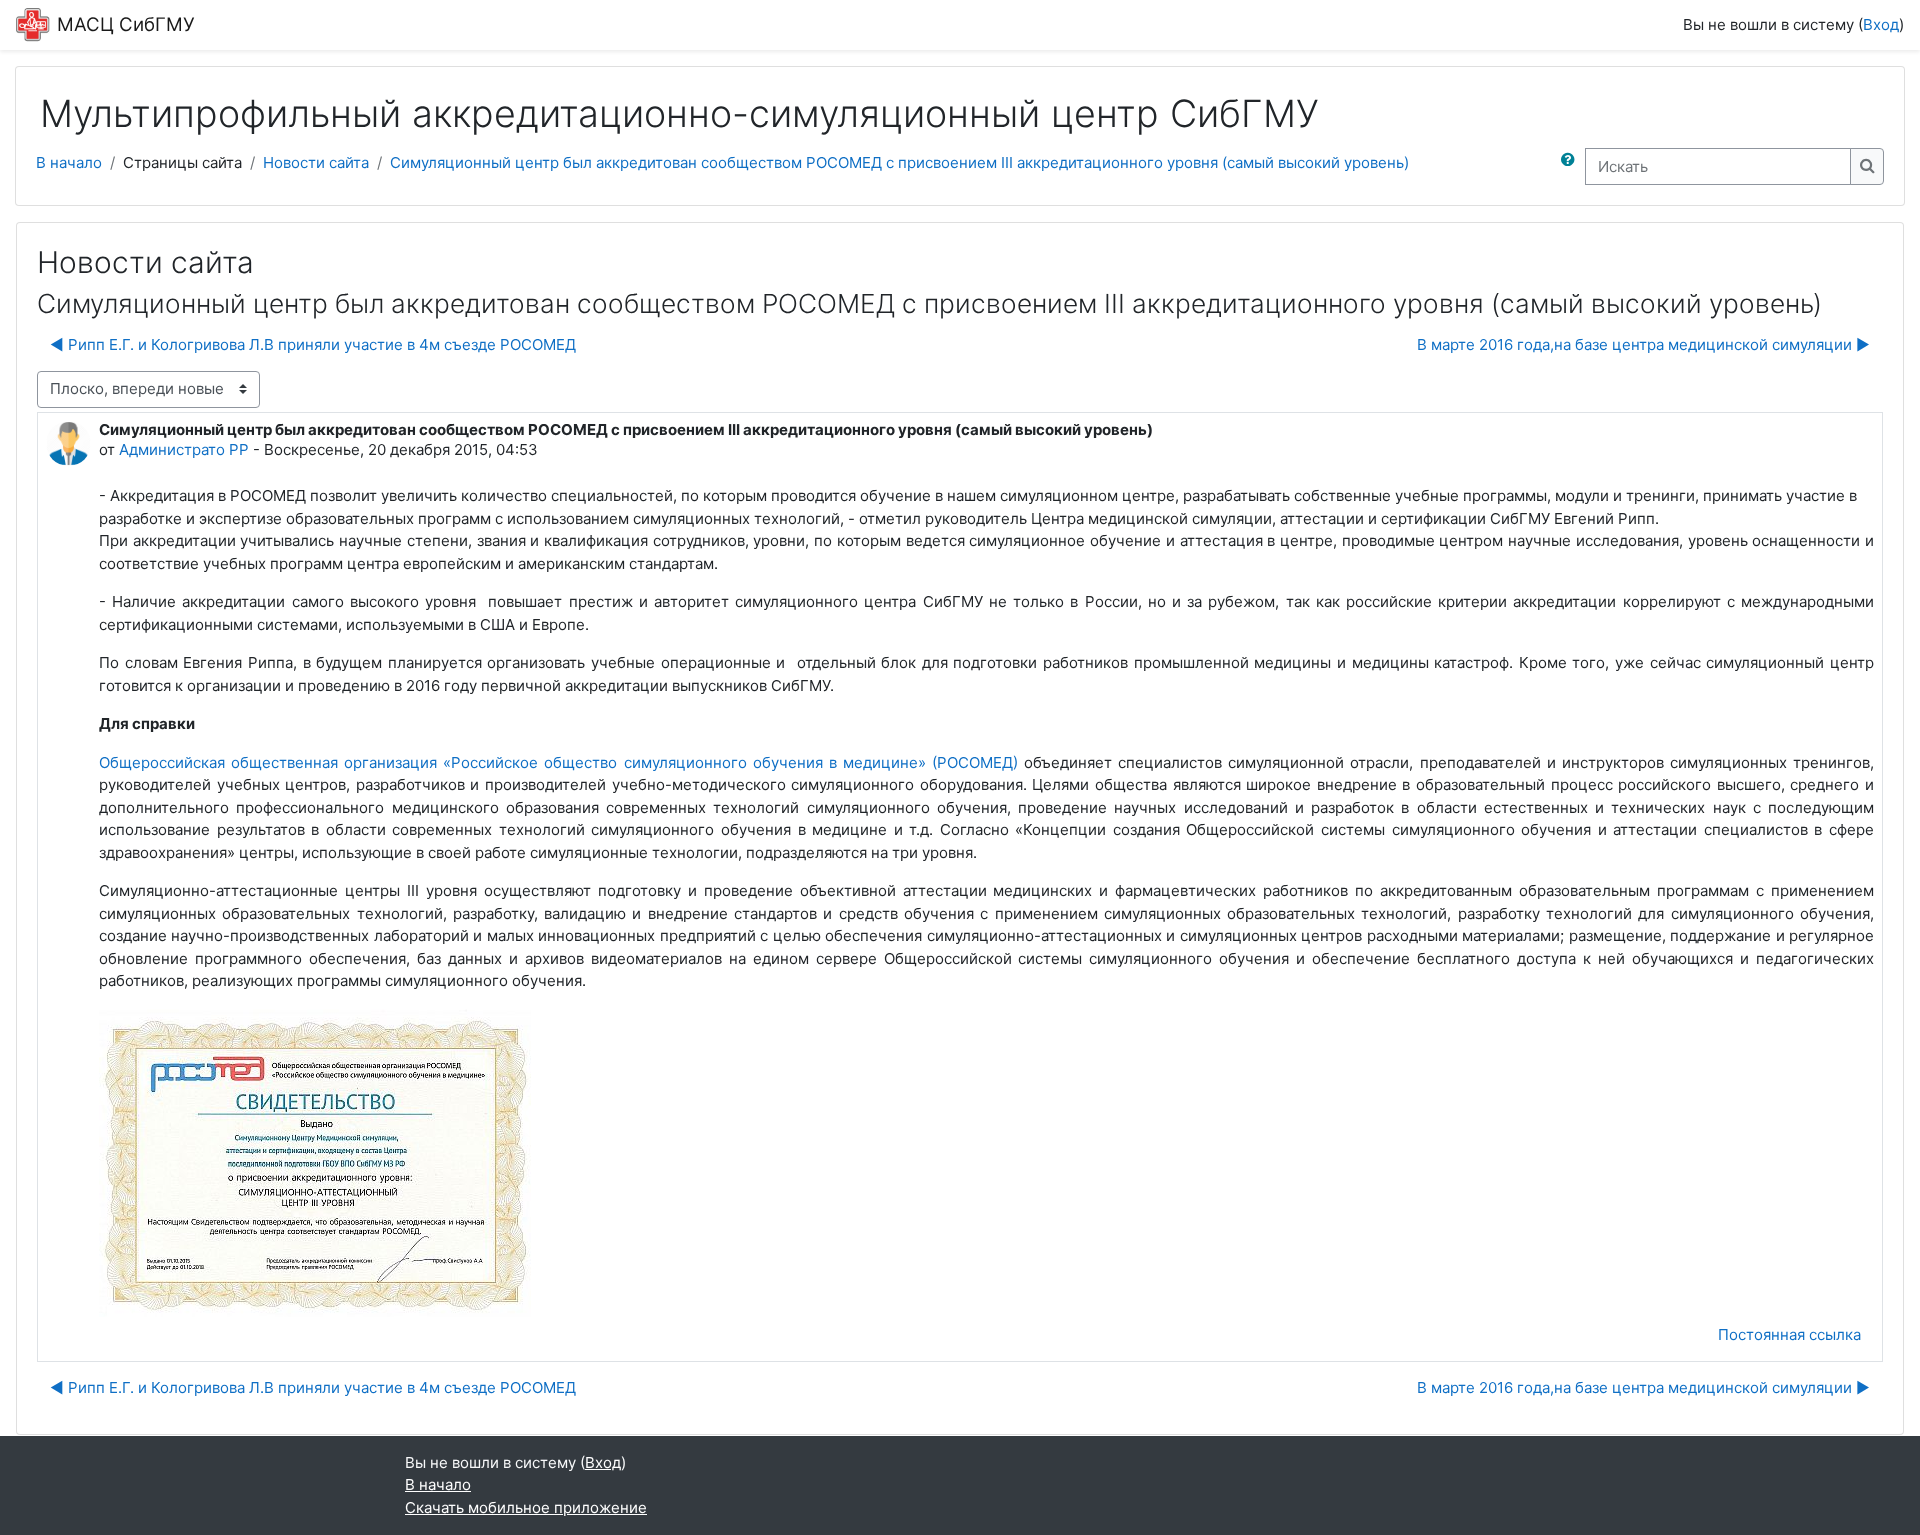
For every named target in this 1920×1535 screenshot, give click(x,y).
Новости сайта (316, 162)
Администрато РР (184, 449)
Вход (1881, 24)
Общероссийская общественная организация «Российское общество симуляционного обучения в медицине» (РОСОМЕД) (558, 762)
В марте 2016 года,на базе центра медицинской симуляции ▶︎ (1643, 344)
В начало (69, 162)
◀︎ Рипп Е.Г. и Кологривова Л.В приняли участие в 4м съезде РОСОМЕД (313, 344)
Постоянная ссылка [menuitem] (1789, 1334)
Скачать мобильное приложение (526, 1507)
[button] (1572, 166)
